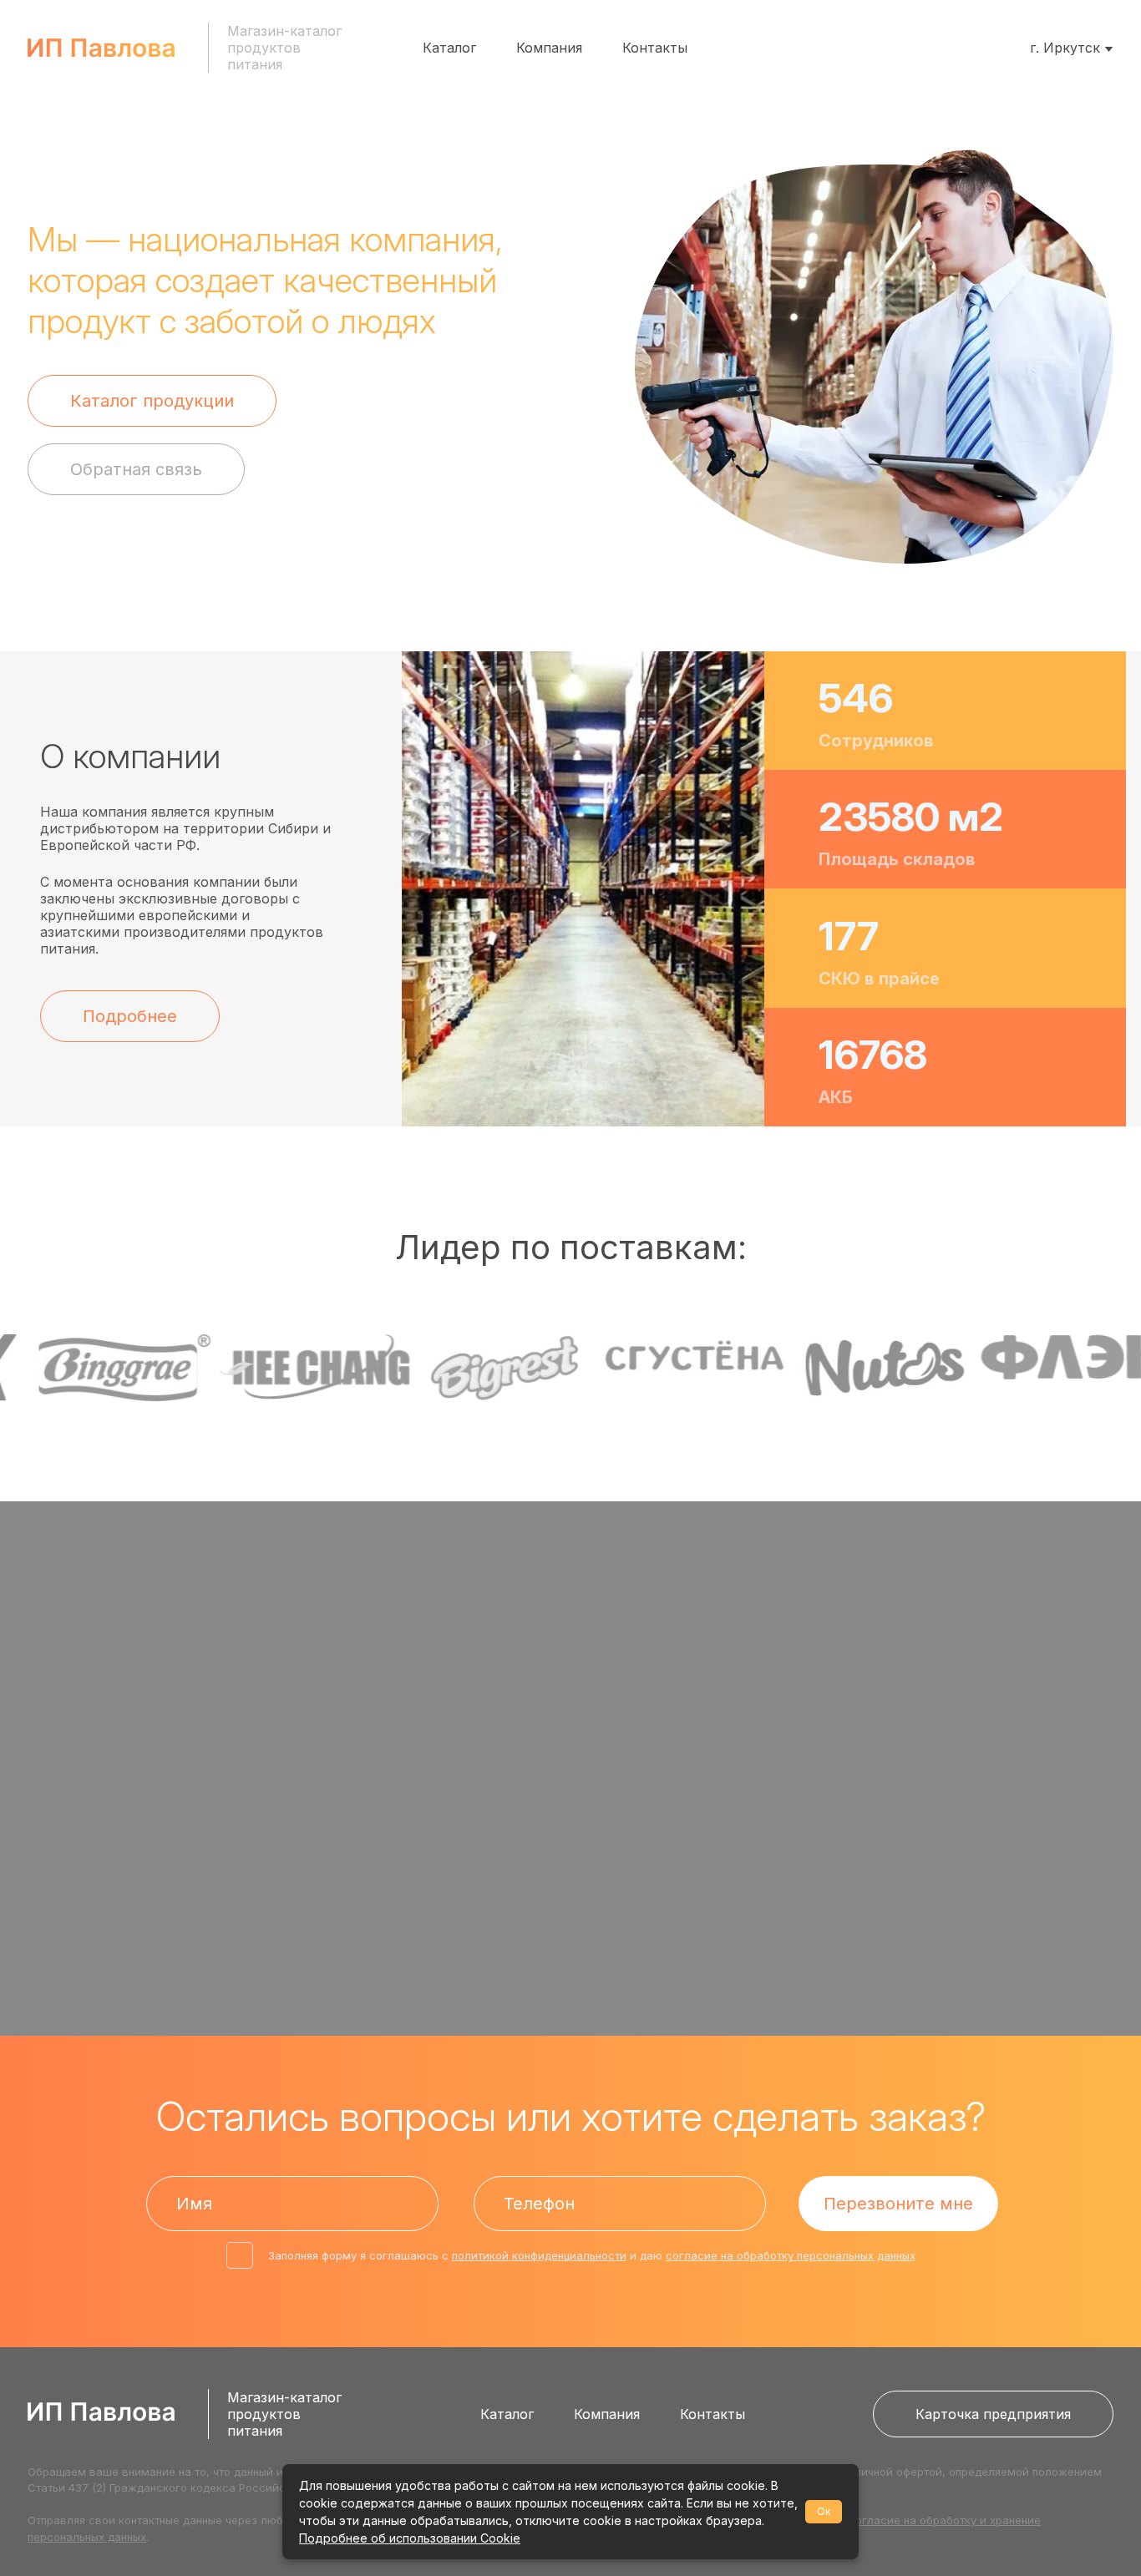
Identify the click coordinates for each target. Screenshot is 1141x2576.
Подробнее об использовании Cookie (410, 2538)
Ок (824, 2511)
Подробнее (130, 1016)
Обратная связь (136, 469)
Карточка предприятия (993, 2414)
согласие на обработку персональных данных (791, 2255)
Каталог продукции (152, 401)
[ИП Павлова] (101, 48)
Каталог (449, 48)
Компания (549, 48)
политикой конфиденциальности (539, 2255)
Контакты (655, 48)
